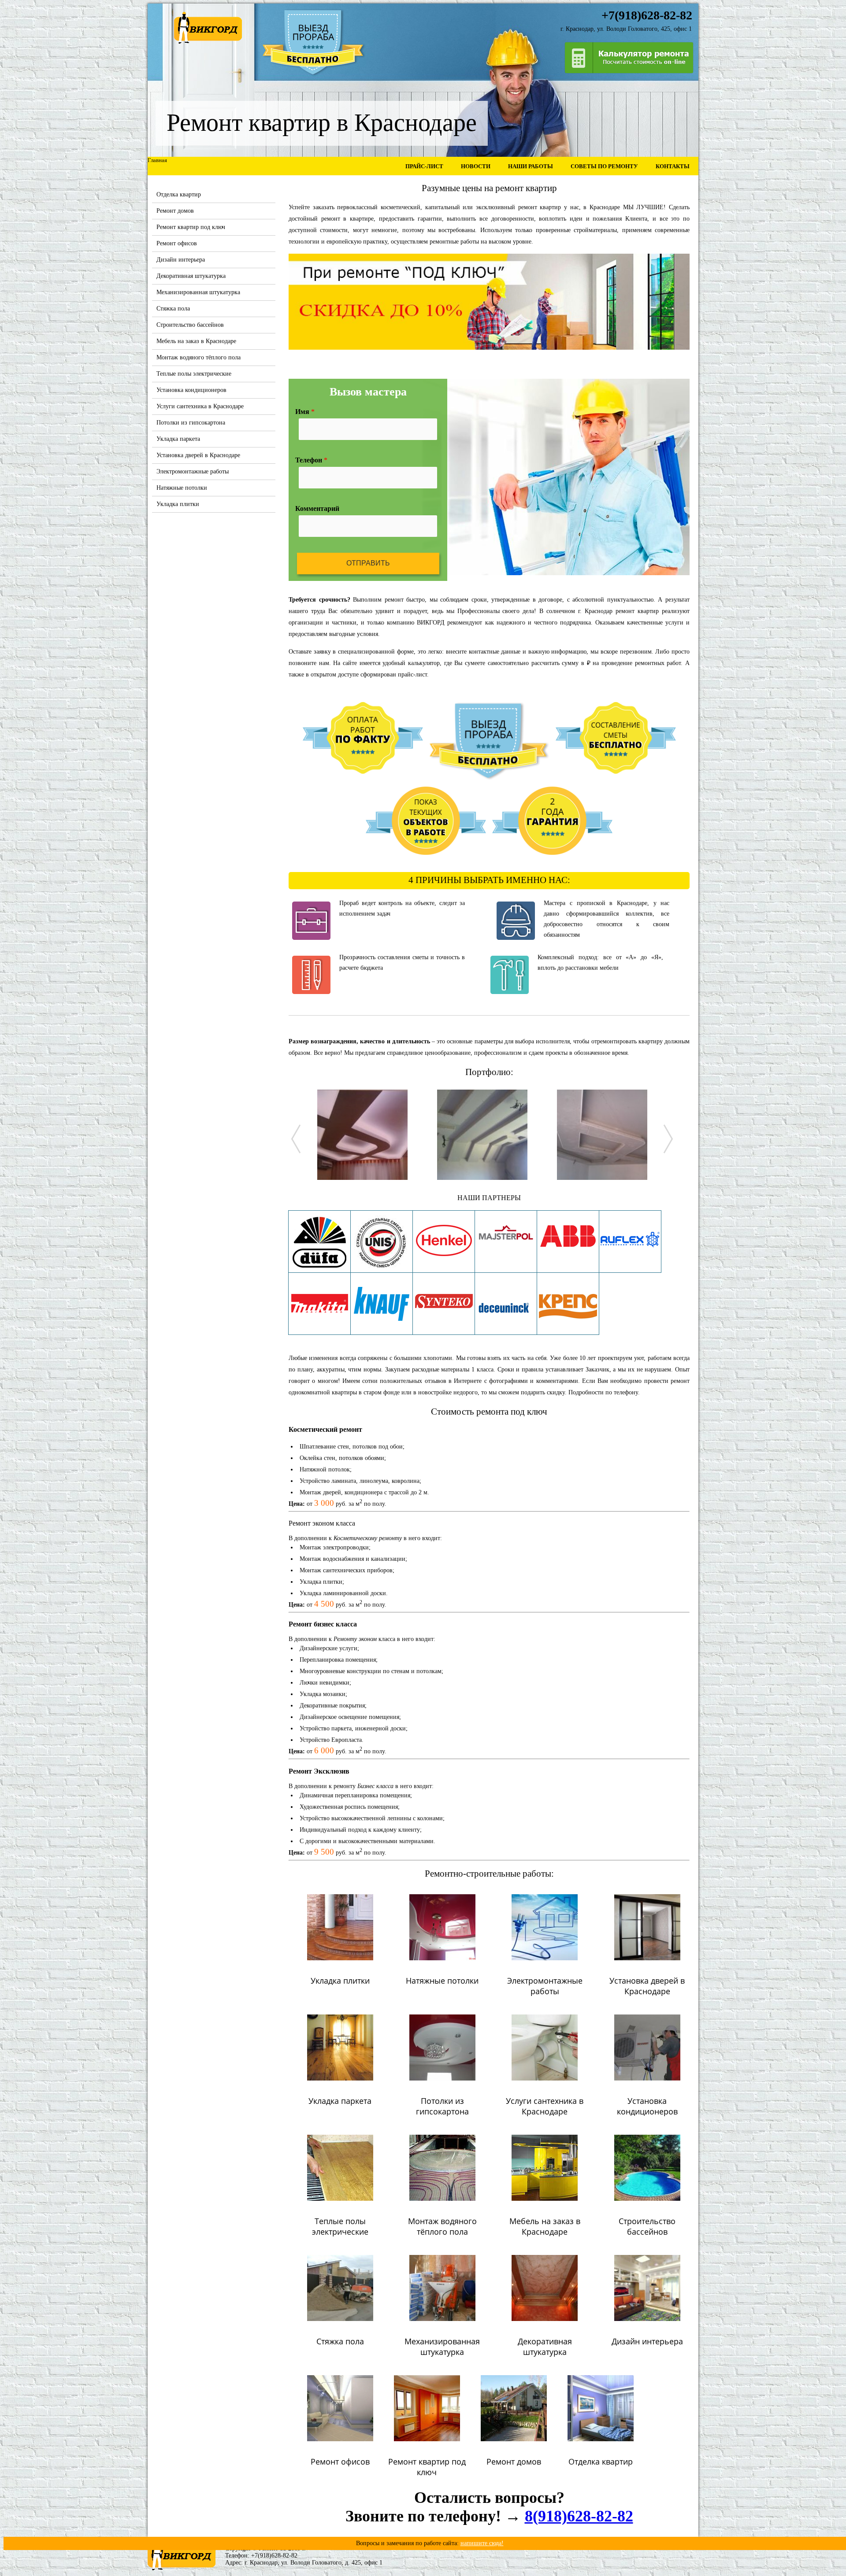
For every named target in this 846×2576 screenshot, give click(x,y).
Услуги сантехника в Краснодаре (200, 406)
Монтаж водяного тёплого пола (199, 357)
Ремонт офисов (177, 243)
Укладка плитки (178, 504)
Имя (305, 412)
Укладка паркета (178, 439)
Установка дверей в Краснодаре (198, 455)
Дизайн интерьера (181, 260)
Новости (476, 166)
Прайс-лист (424, 166)
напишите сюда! (482, 2543)
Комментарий (317, 508)
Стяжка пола (173, 309)
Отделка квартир (179, 194)
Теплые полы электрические (194, 374)
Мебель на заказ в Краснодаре (196, 341)
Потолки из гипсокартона (191, 423)
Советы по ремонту (604, 166)
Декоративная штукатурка (191, 276)
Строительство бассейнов (190, 325)
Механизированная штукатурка (198, 292)
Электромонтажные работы (193, 471)
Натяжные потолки (182, 488)
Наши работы (531, 166)
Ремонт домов (175, 211)
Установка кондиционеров (191, 390)
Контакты (673, 166)
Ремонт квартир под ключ (191, 227)
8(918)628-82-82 (579, 2516)
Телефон (311, 460)
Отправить (368, 563)
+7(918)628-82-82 (274, 2556)
